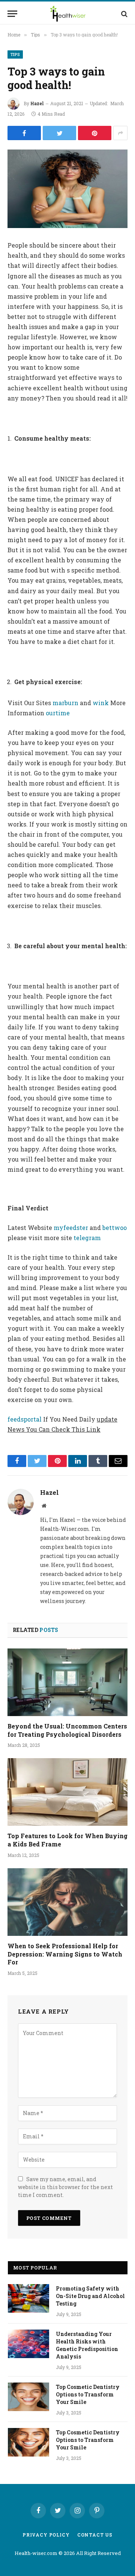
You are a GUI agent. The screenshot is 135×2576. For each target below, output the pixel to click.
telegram (87, 1238)
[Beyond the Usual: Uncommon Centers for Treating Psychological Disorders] (67, 1682)
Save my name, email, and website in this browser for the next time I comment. (65, 2187)
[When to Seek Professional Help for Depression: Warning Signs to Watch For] (67, 1902)
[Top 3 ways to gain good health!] (67, 189)
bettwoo (115, 1228)
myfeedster (71, 1228)
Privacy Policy (46, 2535)
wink (101, 703)
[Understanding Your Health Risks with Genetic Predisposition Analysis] (28, 2344)
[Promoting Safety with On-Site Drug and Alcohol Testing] (28, 2298)
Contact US (95, 2535)
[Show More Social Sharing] (120, 133)
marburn (65, 703)
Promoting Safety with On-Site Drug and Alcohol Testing (90, 2296)
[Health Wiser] (68, 14)
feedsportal (25, 1419)
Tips (15, 54)
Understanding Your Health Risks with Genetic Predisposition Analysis (87, 2345)
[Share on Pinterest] (95, 133)
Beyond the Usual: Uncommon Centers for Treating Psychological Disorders (67, 1730)
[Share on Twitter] (59, 133)
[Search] (124, 14)
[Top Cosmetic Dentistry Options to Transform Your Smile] (28, 2397)
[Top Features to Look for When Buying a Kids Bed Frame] (67, 1792)
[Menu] (12, 14)
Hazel (37, 103)
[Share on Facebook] (24, 133)
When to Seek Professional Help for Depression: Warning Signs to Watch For (65, 1954)
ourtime (57, 713)
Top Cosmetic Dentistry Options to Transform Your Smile (88, 2394)
